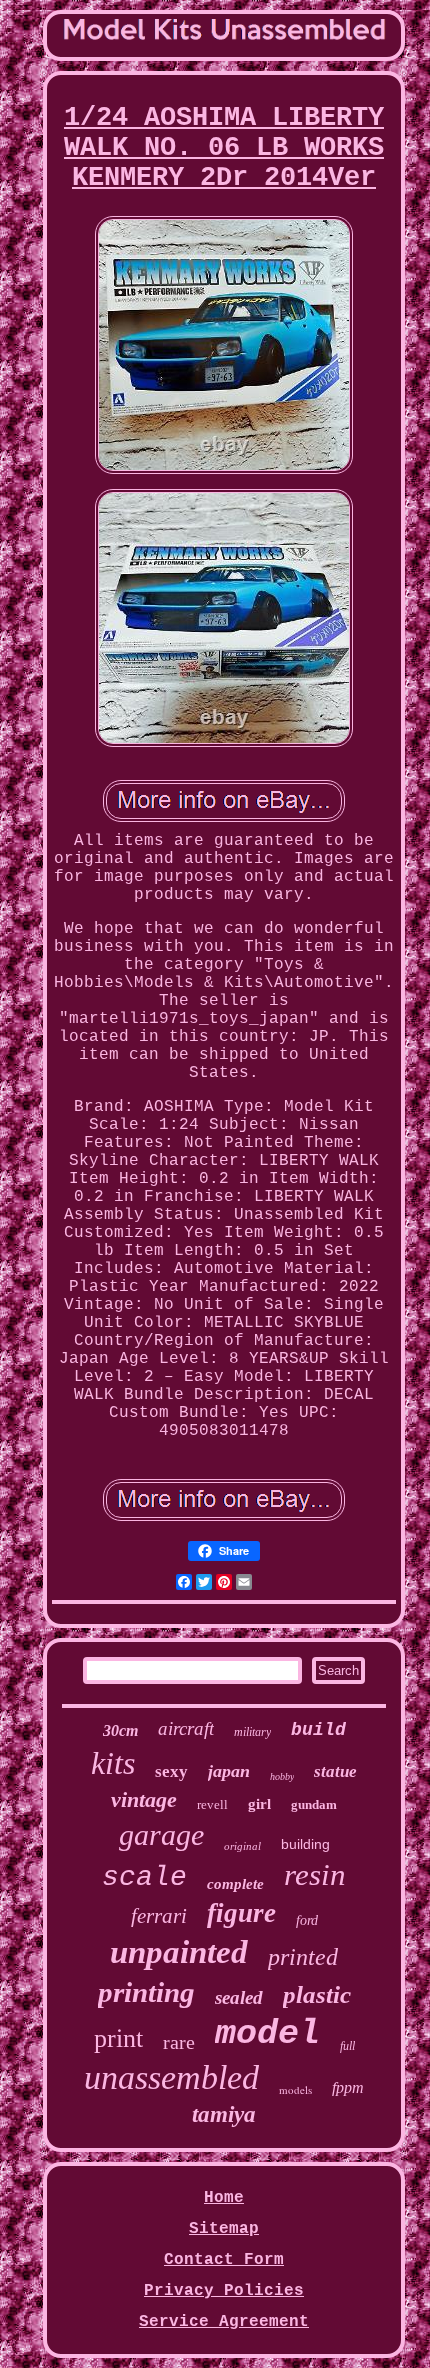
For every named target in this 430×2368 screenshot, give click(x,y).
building (305, 1844)
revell (212, 1804)
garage (161, 1834)
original (242, 1846)
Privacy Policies (224, 2291)
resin (315, 1874)
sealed (239, 1997)
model (267, 2034)
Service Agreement (224, 2322)
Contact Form (224, 2260)
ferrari (159, 1916)
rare (179, 2042)
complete (235, 1884)
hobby (282, 1776)
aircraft (186, 1728)
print (118, 2038)
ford (307, 1920)
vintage (144, 1799)
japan (229, 1771)
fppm (348, 2087)
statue (335, 1771)
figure (241, 1913)
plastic (317, 1994)
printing (146, 1992)
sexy (171, 1771)
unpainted (179, 1952)
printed (303, 1957)
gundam (314, 1804)
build (318, 1730)
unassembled (171, 2077)
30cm (120, 1730)
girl (259, 1804)
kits (113, 1763)
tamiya (224, 2114)
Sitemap (224, 2229)
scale (144, 1877)
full (347, 2046)
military (252, 1732)
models (295, 2089)
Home (224, 2198)
